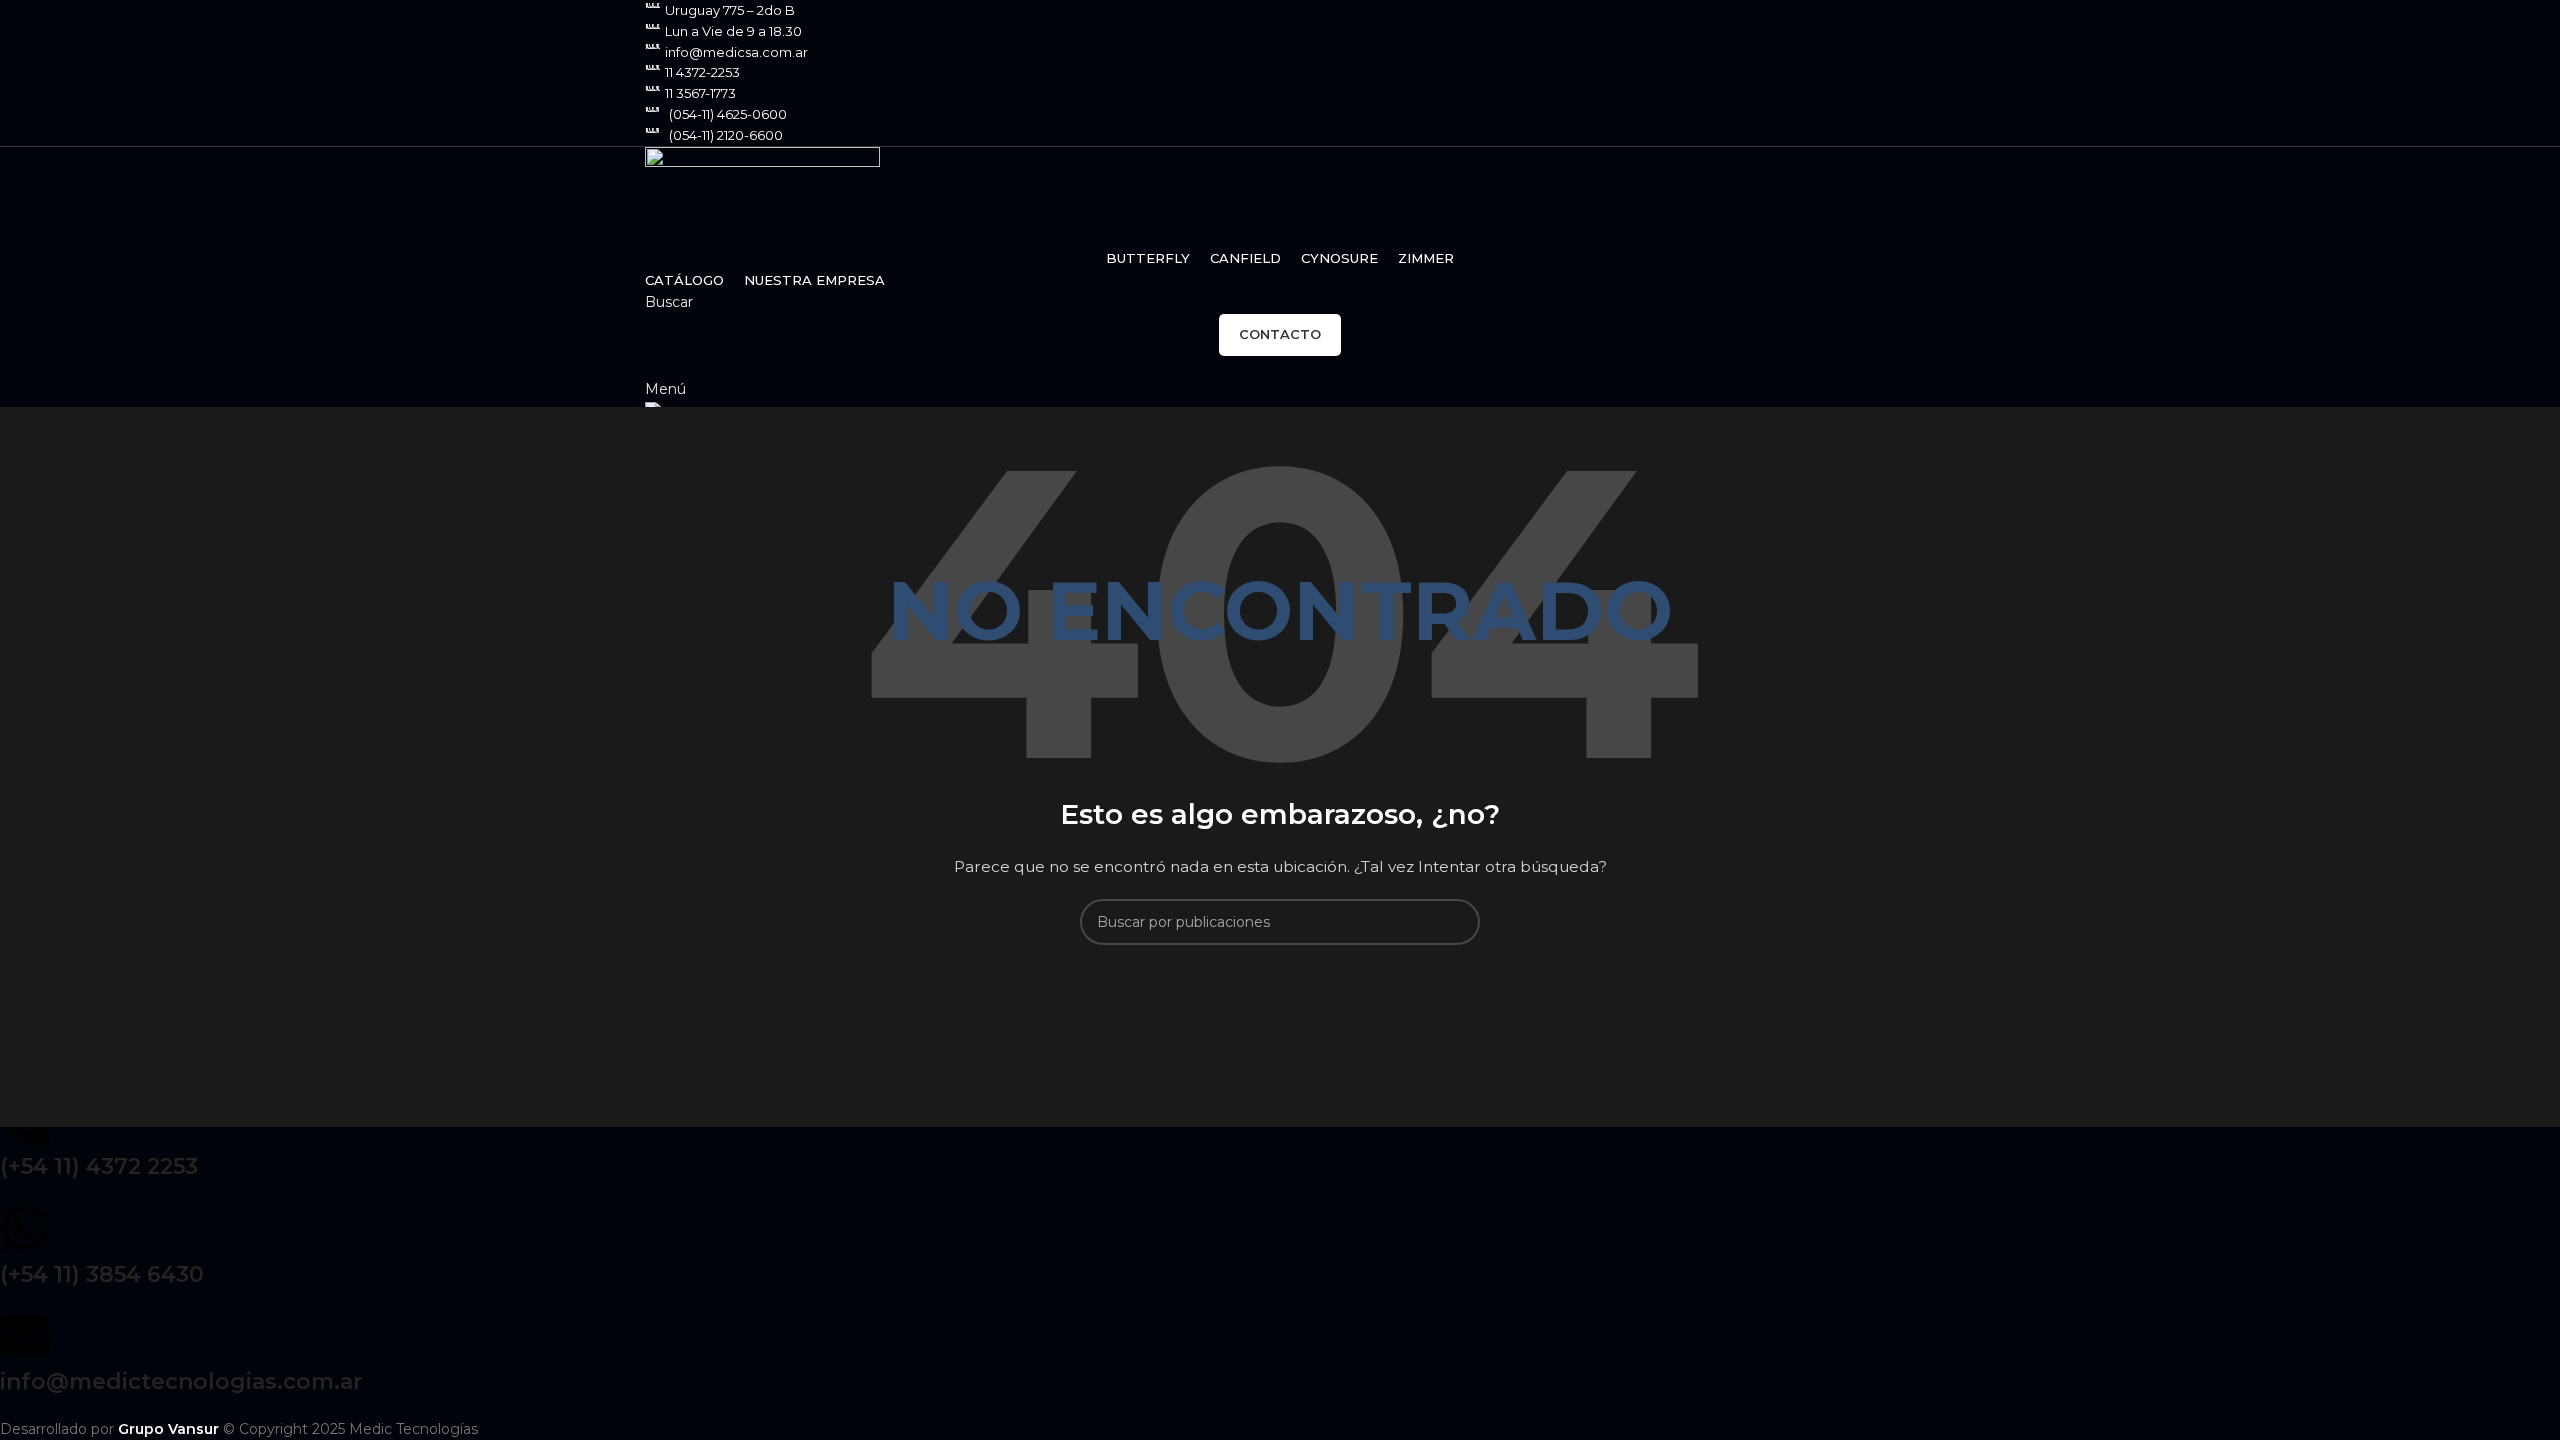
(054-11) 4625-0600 (728, 114)
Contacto (1280, 334)
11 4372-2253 (702, 72)
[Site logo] (762, 195)
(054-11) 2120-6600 (726, 135)
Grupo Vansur (168, 1429)
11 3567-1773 (700, 93)
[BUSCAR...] (1457, 922)
